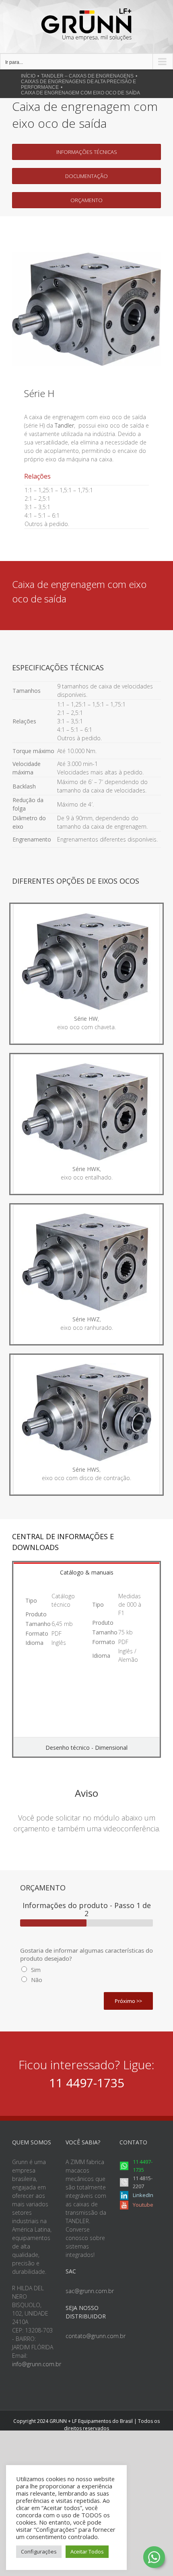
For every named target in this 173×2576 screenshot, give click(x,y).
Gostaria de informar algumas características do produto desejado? (86, 1955)
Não (37, 1980)
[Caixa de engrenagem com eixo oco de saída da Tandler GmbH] (86, 255)
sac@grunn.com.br (90, 2291)
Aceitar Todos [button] (87, 2551)
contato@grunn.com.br (96, 2336)
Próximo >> (128, 2001)
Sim (36, 1970)
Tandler (64, 425)
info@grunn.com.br (37, 2364)
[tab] (86, 1572)
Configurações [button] (39, 2551)
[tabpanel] (86, 1659)
